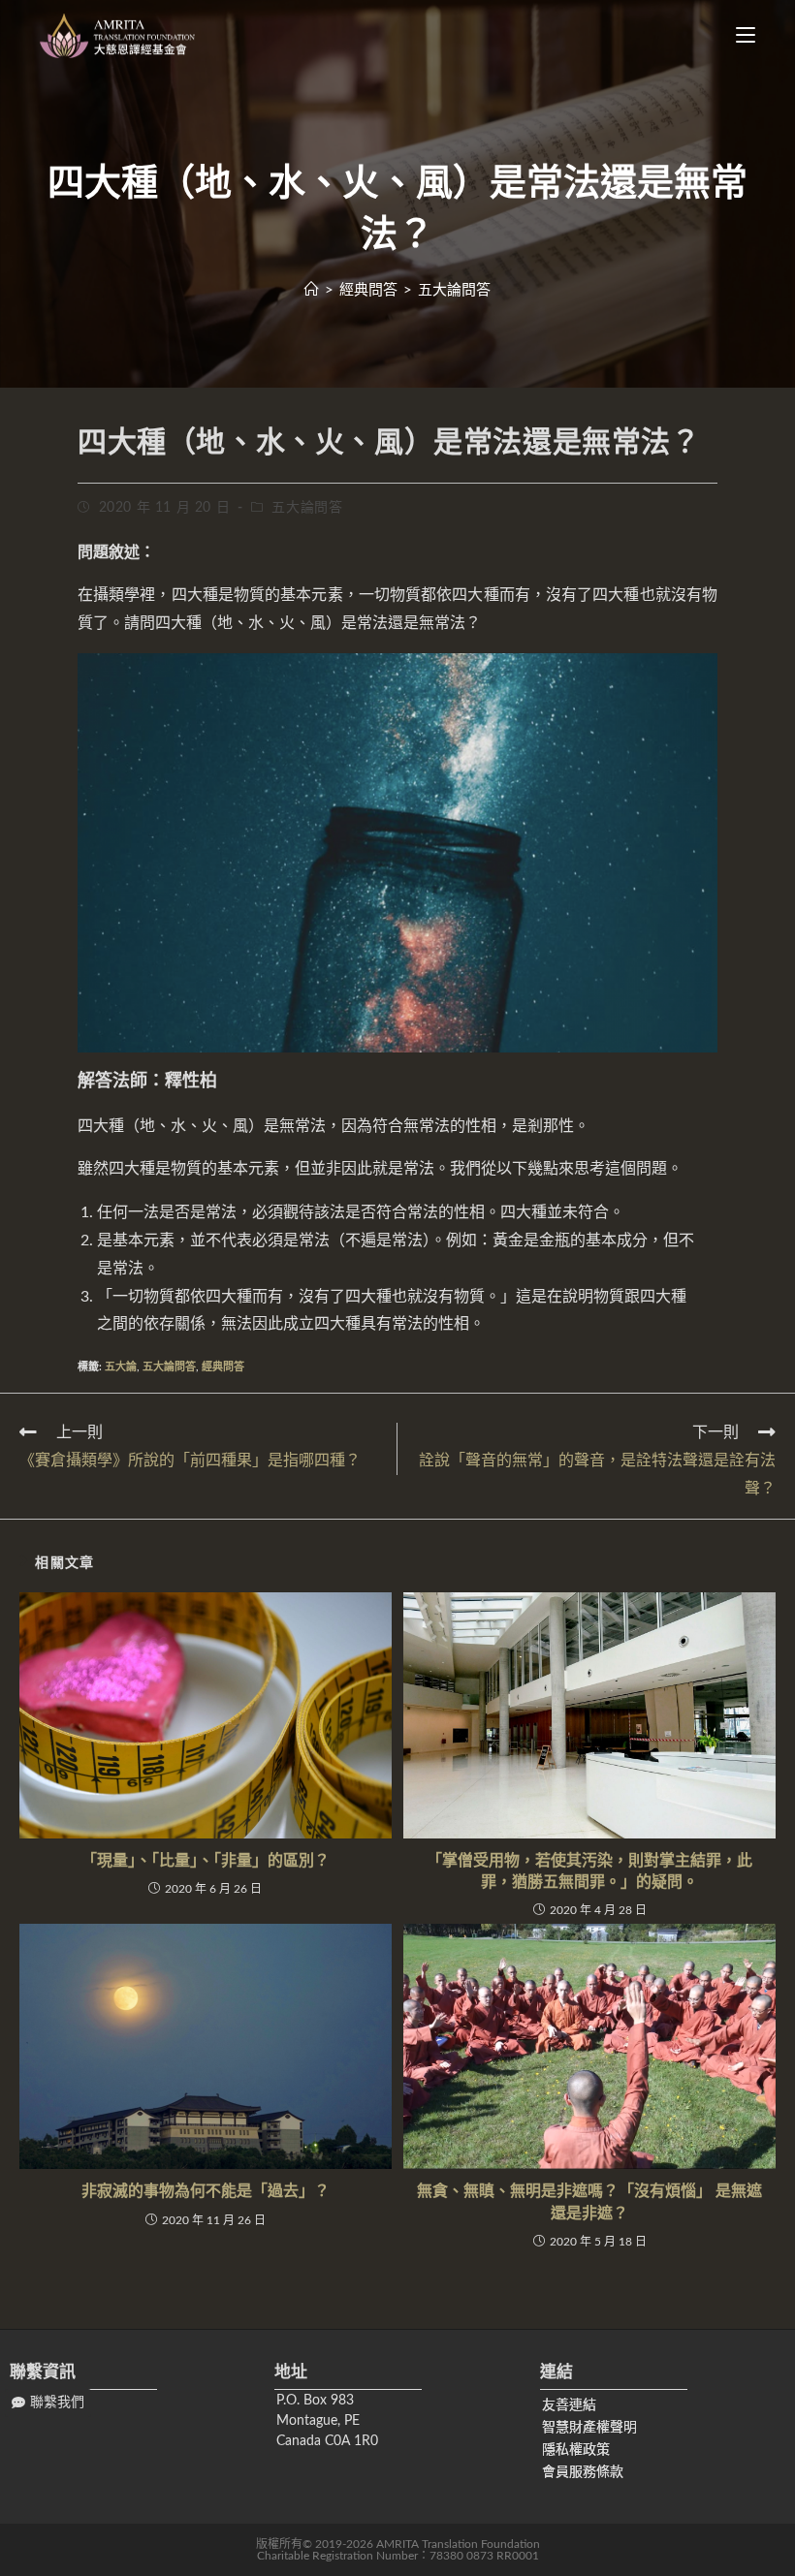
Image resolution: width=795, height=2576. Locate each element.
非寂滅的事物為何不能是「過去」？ (206, 2191)
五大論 (121, 1367)
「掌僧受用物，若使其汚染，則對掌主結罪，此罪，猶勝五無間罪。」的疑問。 (589, 1871)
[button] (48, 2403)
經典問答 (223, 1367)
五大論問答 (307, 508)
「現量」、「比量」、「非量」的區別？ (206, 1861)
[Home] (312, 290)
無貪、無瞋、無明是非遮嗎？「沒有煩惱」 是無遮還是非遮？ (589, 2202)
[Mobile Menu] (738, 36)
